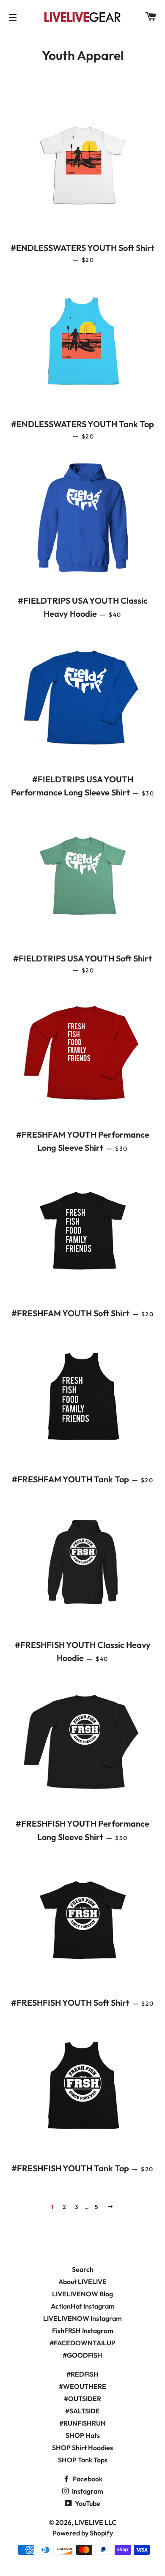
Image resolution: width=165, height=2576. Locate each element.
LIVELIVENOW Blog (82, 2294)
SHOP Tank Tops (83, 2460)
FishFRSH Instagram (83, 2331)
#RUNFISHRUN (82, 2423)
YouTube (87, 2503)
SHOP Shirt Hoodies (82, 2448)
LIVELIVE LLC (95, 2522)
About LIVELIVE (82, 2282)
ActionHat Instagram (83, 2306)
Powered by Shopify (83, 2533)
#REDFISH (82, 2374)
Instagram (87, 2491)
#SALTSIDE (82, 2411)
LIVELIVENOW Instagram (82, 2318)
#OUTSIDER (82, 2399)
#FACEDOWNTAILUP (82, 2343)
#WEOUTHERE (82, 2386)
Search (83, 2269)
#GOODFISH (82, 2355)
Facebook (87, 2479)
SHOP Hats (83, 2435)
